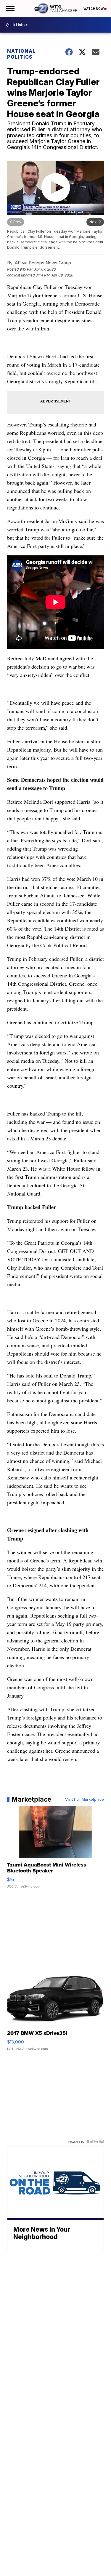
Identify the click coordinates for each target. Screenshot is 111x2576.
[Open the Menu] (10, 8)
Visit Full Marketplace (85, 1799)
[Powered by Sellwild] (95, 2142)
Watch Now (94, 9)
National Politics (21, 54)
